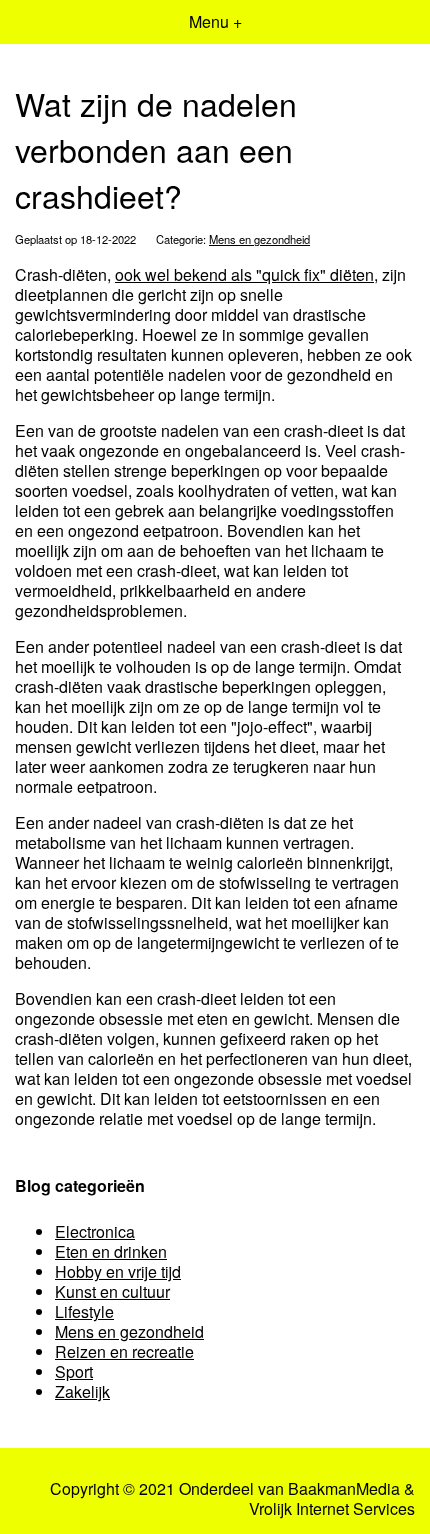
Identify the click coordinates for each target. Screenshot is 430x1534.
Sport (74, 1371)
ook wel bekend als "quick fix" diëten (244, 274)
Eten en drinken (111, 1251)
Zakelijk (82, 1391)
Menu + (215, 21)
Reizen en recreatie (124, 1351)
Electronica (95, 1231)
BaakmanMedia (344, 1489)
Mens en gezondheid (259, 239)
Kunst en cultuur (112, 1291)
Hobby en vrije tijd (118, 1271)
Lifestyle (84, 1311)
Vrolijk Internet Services (332, 1509)
